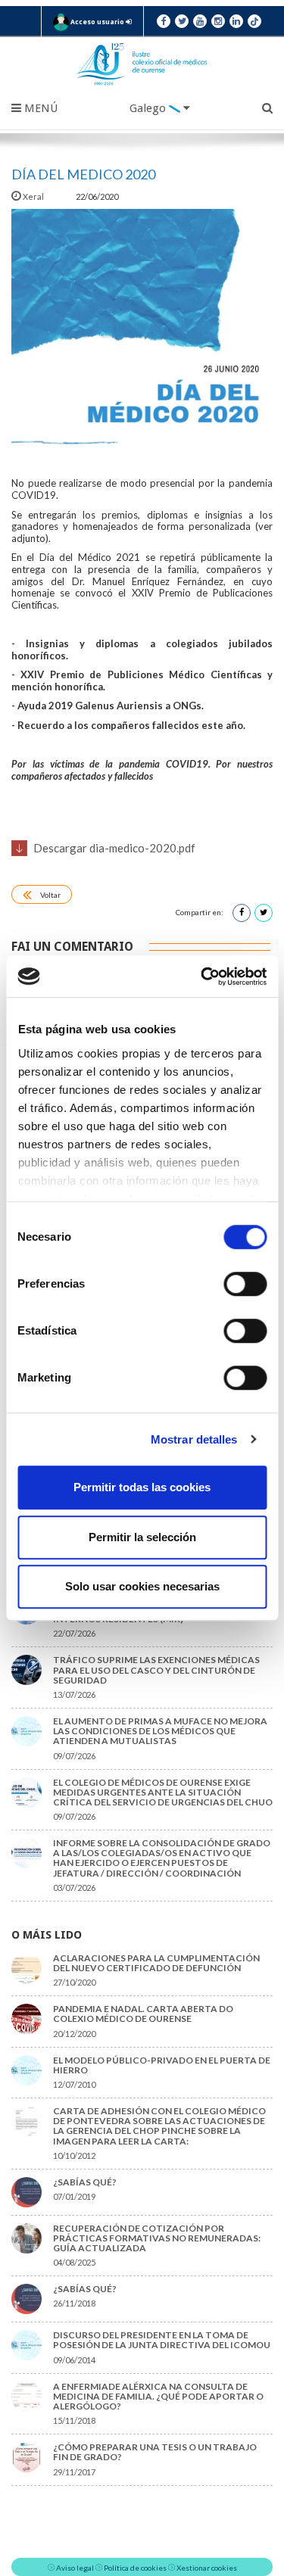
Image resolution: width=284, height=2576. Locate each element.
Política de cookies (135, 2568)
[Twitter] (182, 21)
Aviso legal (75, 2568)
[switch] (245, 1284)
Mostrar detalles (194, 1439)
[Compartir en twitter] (264, 913)
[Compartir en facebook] (242, 913)
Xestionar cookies (207, 2568)
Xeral (33, 196)
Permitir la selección (142, 1537)
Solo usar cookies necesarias (142, 1586)
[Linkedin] (236, 21)
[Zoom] (142, 340)
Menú (39, 108)
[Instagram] (218, 21)
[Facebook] (164, 21)
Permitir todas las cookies (142, 1487)
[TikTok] (254, 21)
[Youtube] (200, 21)
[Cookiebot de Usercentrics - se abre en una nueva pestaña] (202, 977)
